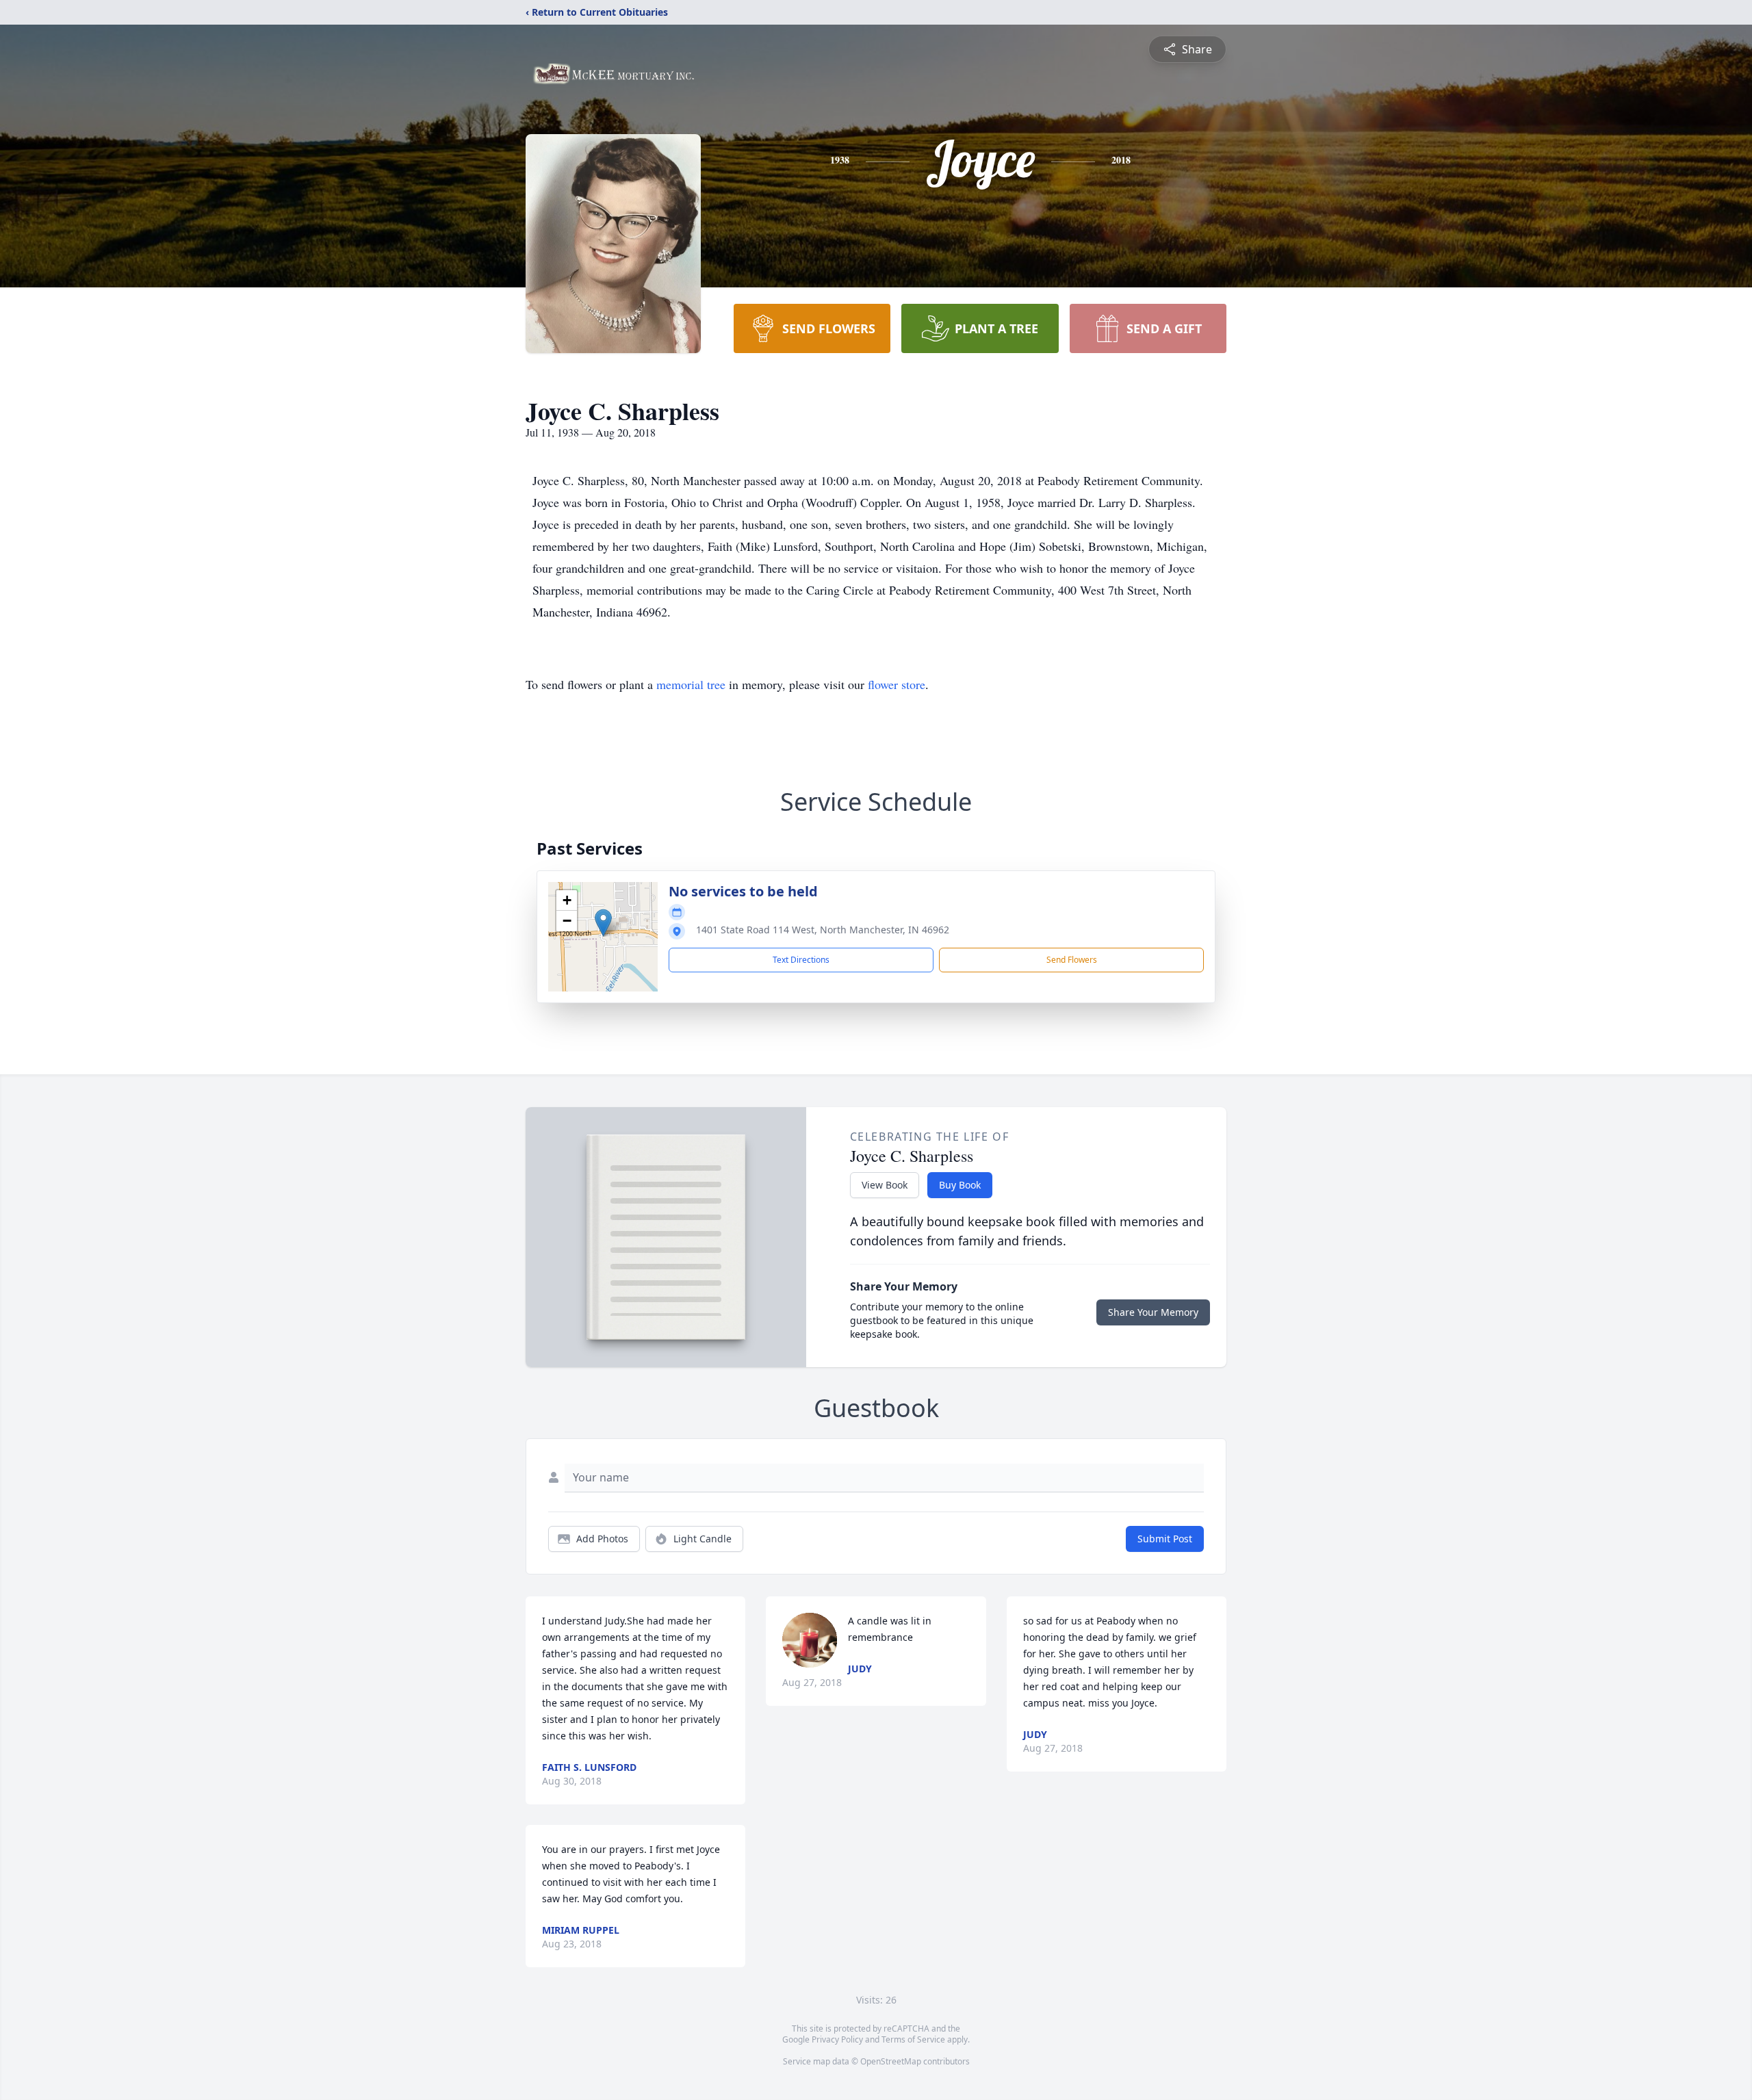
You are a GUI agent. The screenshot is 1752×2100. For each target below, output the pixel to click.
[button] (603, 923)
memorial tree (691, 684)
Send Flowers (1072, 960)
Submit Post (1165, 1539)
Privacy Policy (837, 2039)
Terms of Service (913, 2039)
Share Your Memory (1153, 1312)
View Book (885, 1185)
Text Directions (801, 960)
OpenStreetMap (891, 2061)
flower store (897, 684)
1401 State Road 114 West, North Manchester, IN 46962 (823, 930)
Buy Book (960, 1185)
